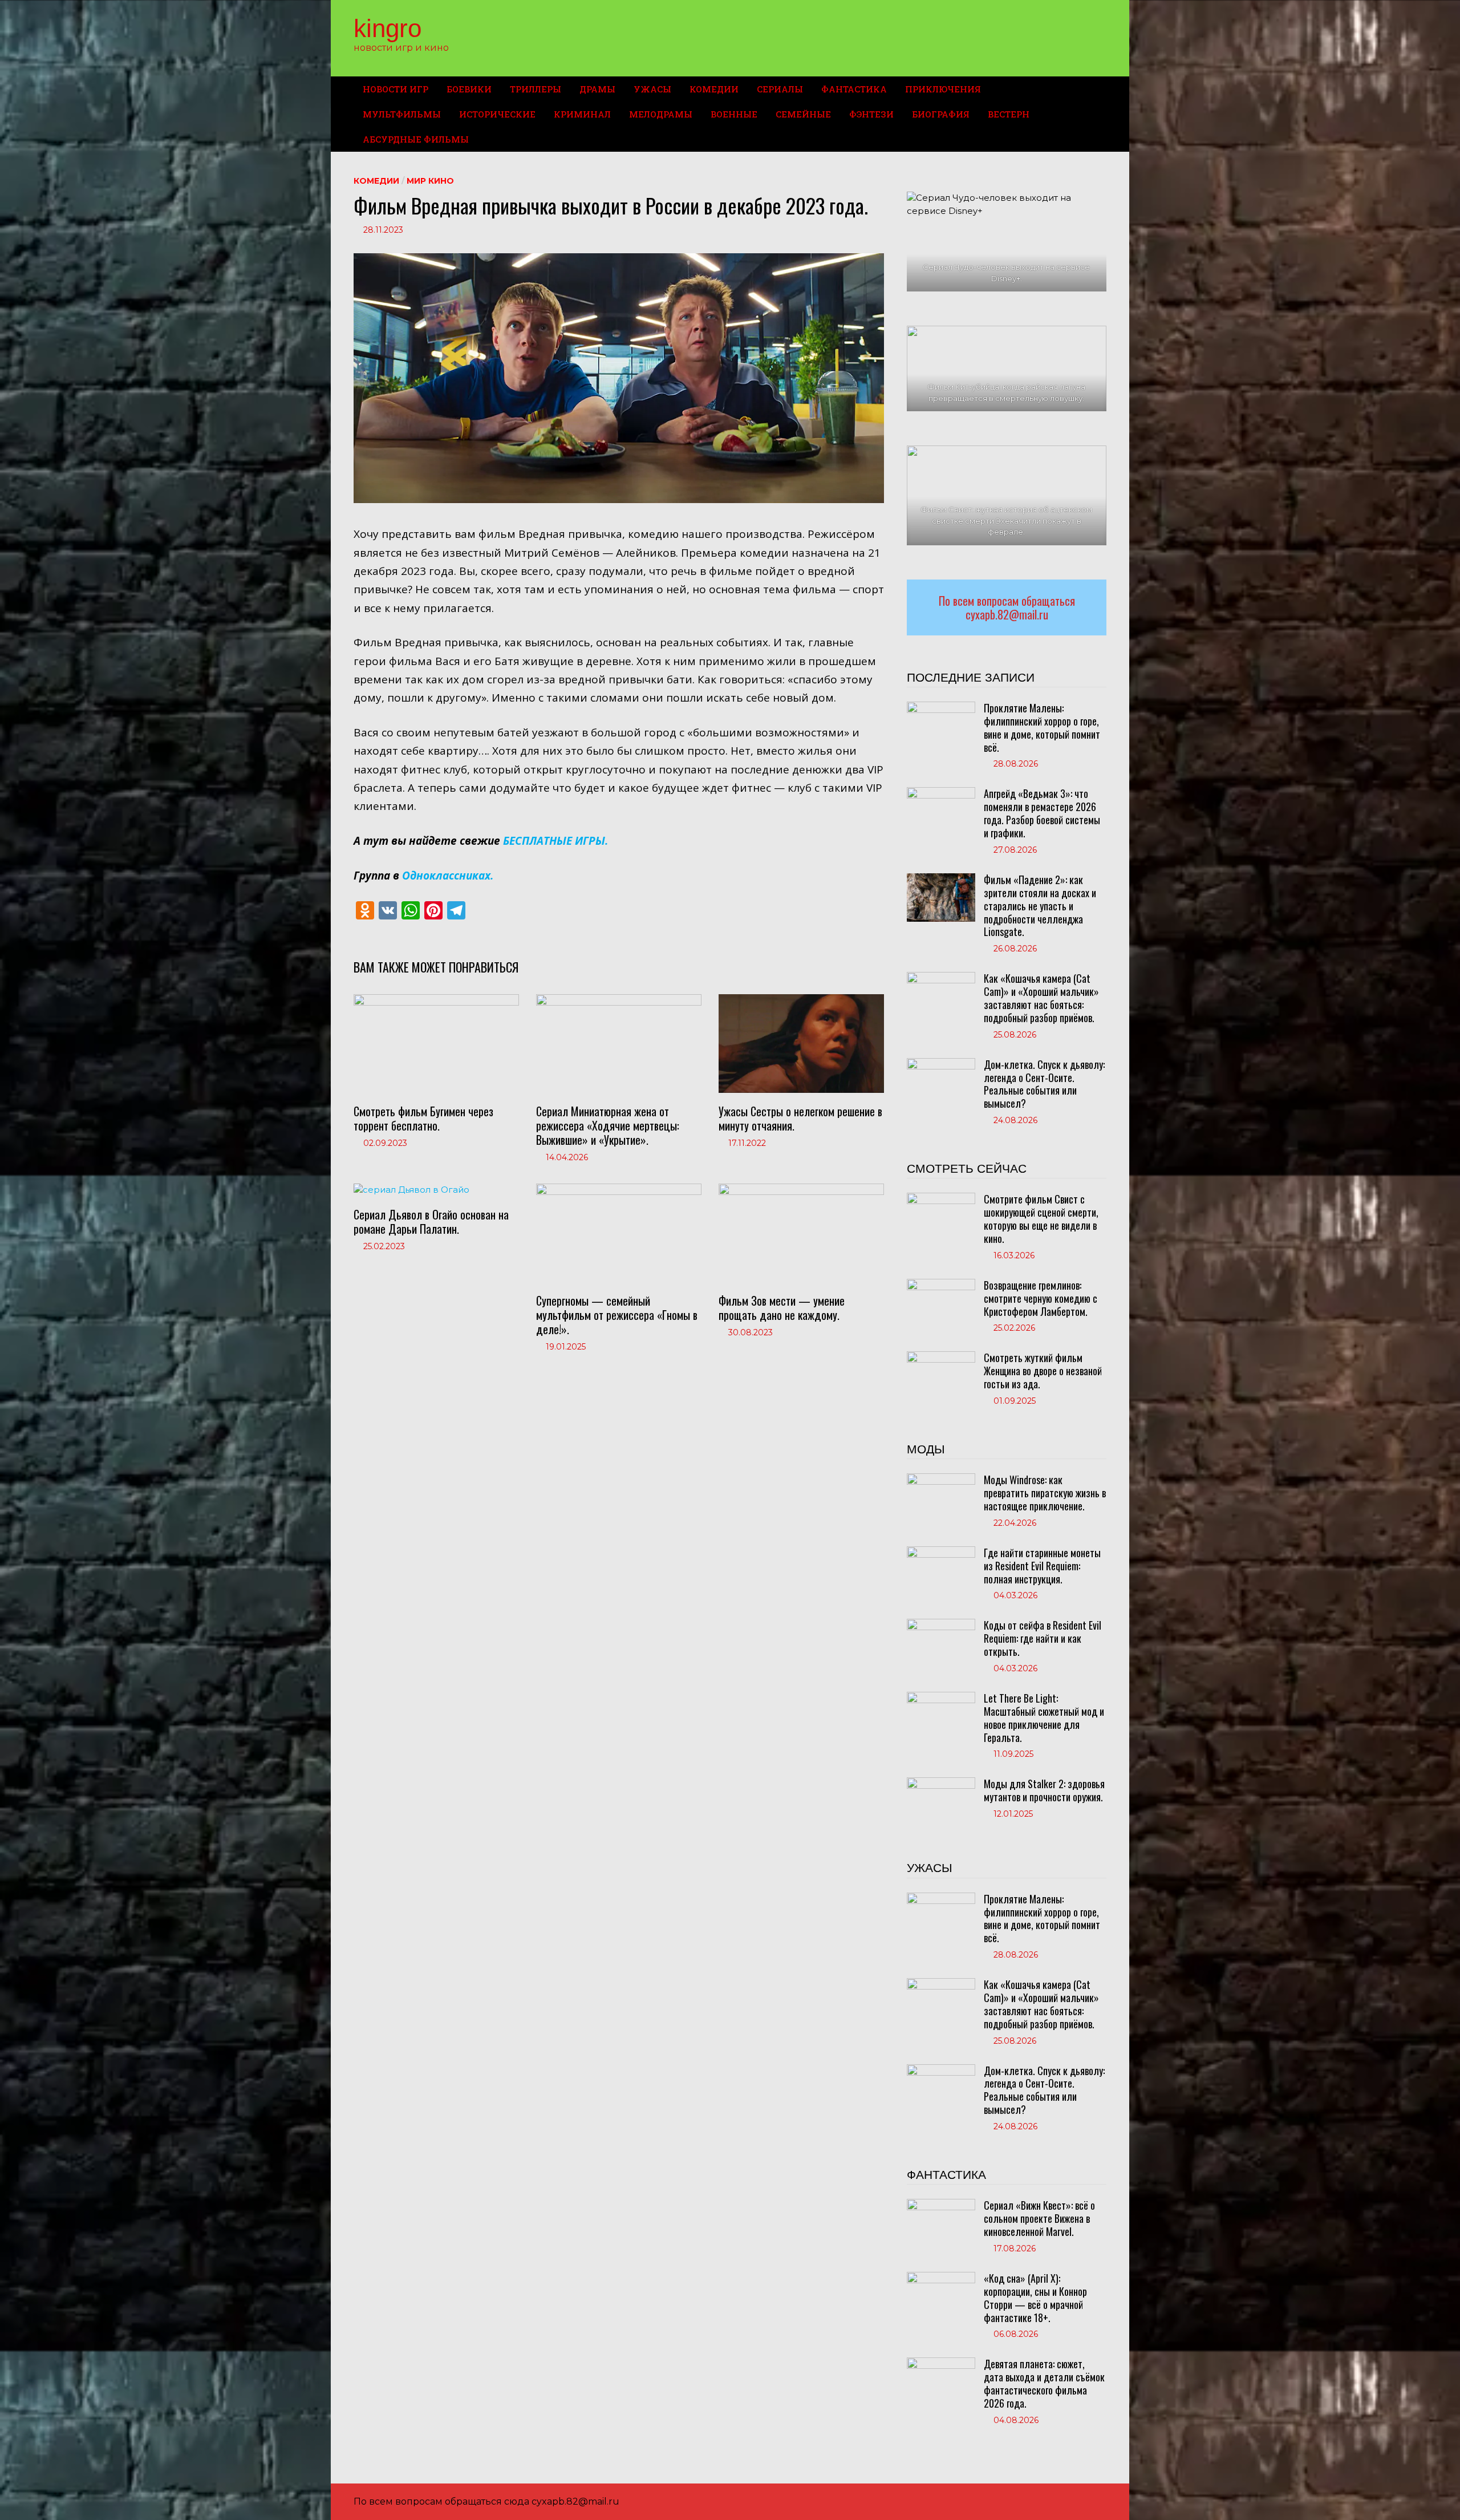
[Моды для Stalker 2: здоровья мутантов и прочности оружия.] (941, 1783)
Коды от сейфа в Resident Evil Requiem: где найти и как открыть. (1043, 1638)
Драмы (597, 89)
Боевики (469, 89)
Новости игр (396, 89)
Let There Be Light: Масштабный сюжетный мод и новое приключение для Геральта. (1044, 1718)
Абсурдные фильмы (416, 139)
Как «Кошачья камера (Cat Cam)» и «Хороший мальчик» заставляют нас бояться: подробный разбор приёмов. (1041, 998)
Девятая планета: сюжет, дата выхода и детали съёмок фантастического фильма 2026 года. (1044, 2383)
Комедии (714, 89)
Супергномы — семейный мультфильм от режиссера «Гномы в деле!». (617, 1315)
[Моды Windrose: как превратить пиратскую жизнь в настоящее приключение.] (941, 1479)
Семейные (803, 114)
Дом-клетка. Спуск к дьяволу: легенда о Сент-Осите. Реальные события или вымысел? (1044, 1084)
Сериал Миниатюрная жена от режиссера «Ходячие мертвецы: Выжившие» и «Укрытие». (608, 1125)
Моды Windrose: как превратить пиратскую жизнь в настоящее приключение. (1045, 1493)
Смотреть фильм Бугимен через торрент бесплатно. (423, 1118)
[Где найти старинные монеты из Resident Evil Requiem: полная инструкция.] (941, 1552)
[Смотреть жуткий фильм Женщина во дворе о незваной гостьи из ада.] (941, 1357)
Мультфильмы (402, 114)
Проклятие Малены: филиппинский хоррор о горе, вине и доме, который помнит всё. (1042, 728)
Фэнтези (871, 114)
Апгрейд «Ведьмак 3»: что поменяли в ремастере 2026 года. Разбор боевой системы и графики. (1042, 813)
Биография (941, 114)
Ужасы (652, 89)
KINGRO (388, 28)
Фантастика (854, 89)
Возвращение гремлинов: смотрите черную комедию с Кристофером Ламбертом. (1041, 1298)
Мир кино (430, 181)
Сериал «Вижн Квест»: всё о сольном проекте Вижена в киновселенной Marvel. (1039, 2218)
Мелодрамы (661, 114)
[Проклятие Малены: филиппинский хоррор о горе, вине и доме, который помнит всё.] (941, 708)
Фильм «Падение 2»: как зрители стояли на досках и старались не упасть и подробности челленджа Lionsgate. (1040, 906)
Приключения (943, 89)
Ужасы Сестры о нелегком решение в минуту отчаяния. (800, 1118)
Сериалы (780, 89)
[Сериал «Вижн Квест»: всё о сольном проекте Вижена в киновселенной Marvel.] (941, 2205)
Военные (734, 114)
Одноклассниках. (448, 876)
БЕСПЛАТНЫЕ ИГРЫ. (555, 841)
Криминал (582, 114)
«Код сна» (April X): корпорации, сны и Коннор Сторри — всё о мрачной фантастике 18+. (1035, 2298)
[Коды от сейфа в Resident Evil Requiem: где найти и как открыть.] (941, 1625)
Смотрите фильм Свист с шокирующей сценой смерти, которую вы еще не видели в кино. (1041, 1219)
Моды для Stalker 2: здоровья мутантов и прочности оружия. (1044, 1790)
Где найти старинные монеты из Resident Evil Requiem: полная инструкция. (1042, 1566)
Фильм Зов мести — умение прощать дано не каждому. (782, 1308)
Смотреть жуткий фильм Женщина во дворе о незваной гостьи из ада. (1043, 1371)
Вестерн (1009, 114)
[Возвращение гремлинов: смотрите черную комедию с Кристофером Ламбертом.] (941, 1285)
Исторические (497, 114)
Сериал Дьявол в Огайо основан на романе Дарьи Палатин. (431, 1221)
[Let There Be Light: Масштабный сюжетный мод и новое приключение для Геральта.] (941, 1698)
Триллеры (536, 89)
